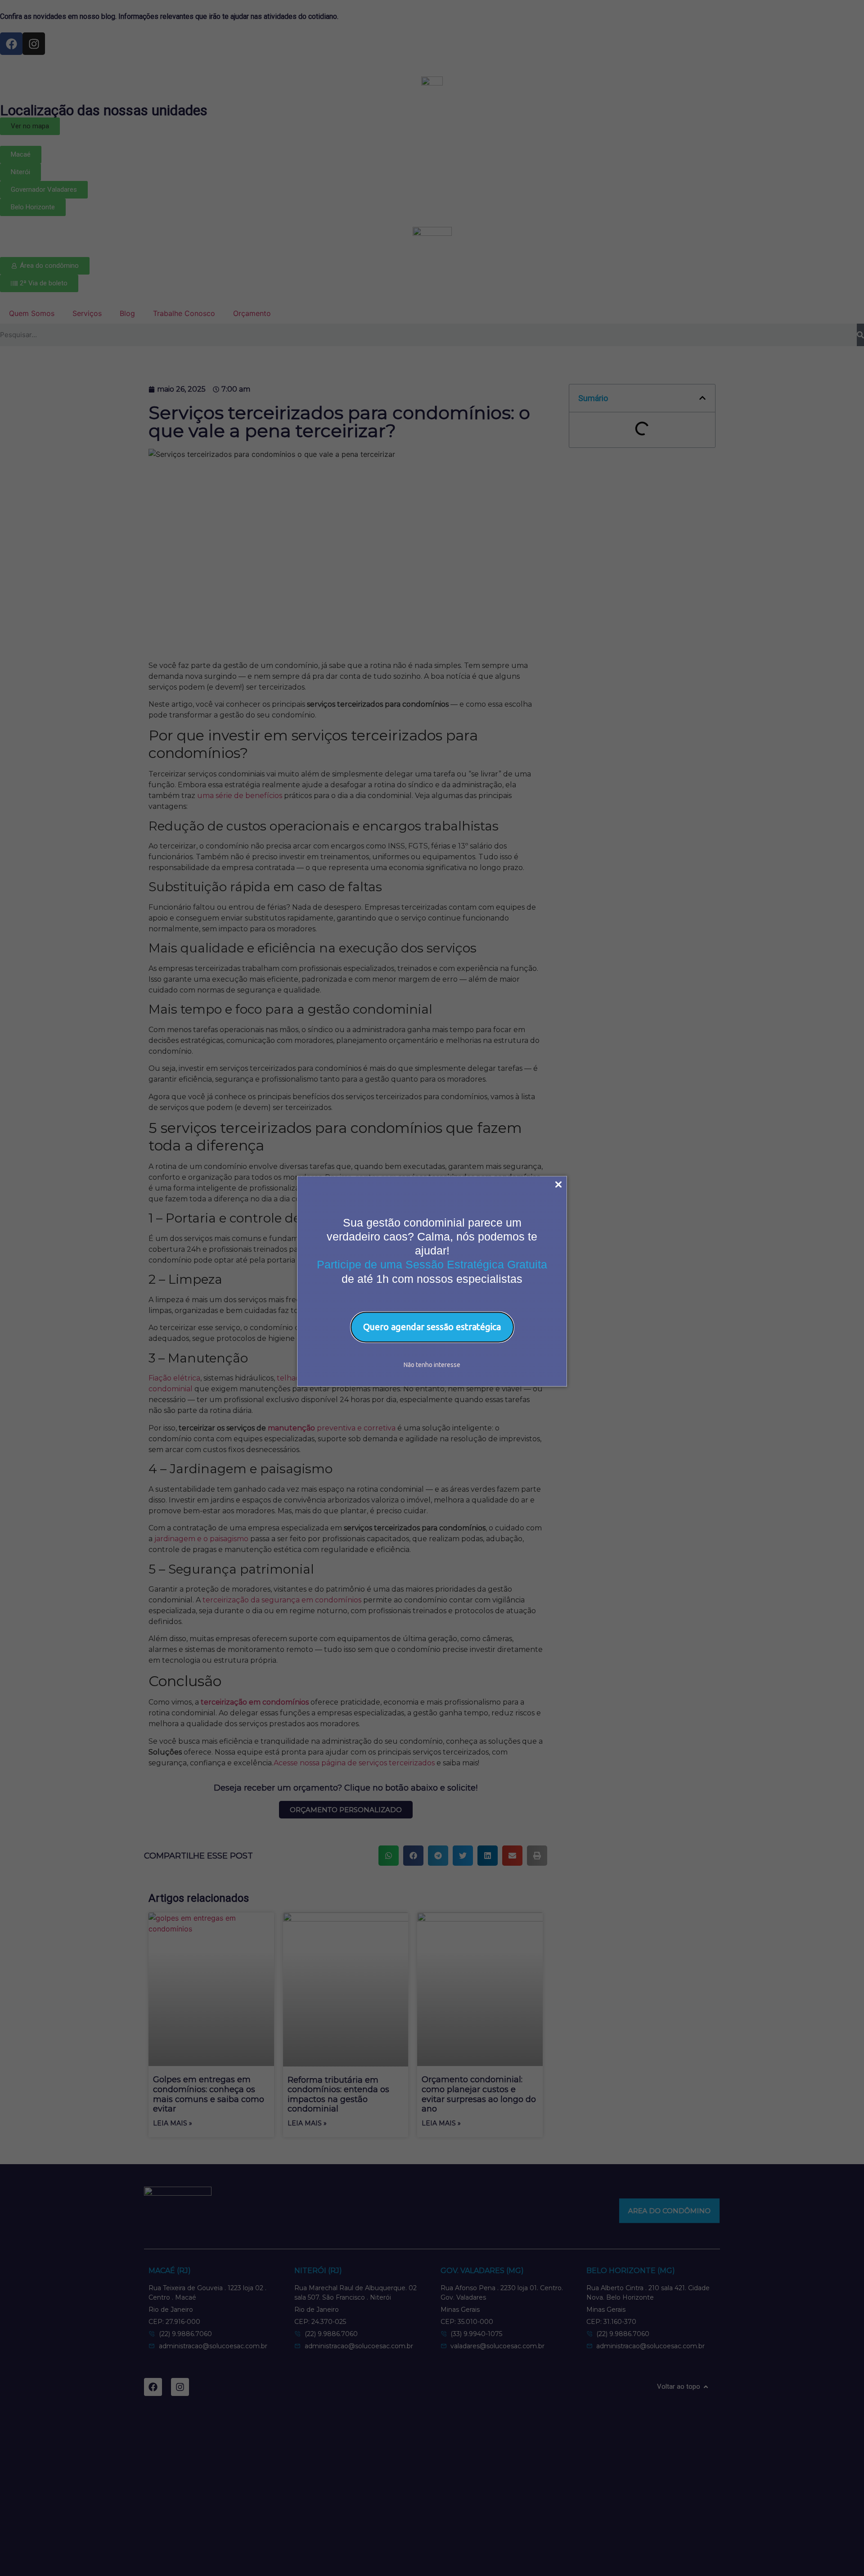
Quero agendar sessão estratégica (432, 1327)
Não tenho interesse (432, 1364)
